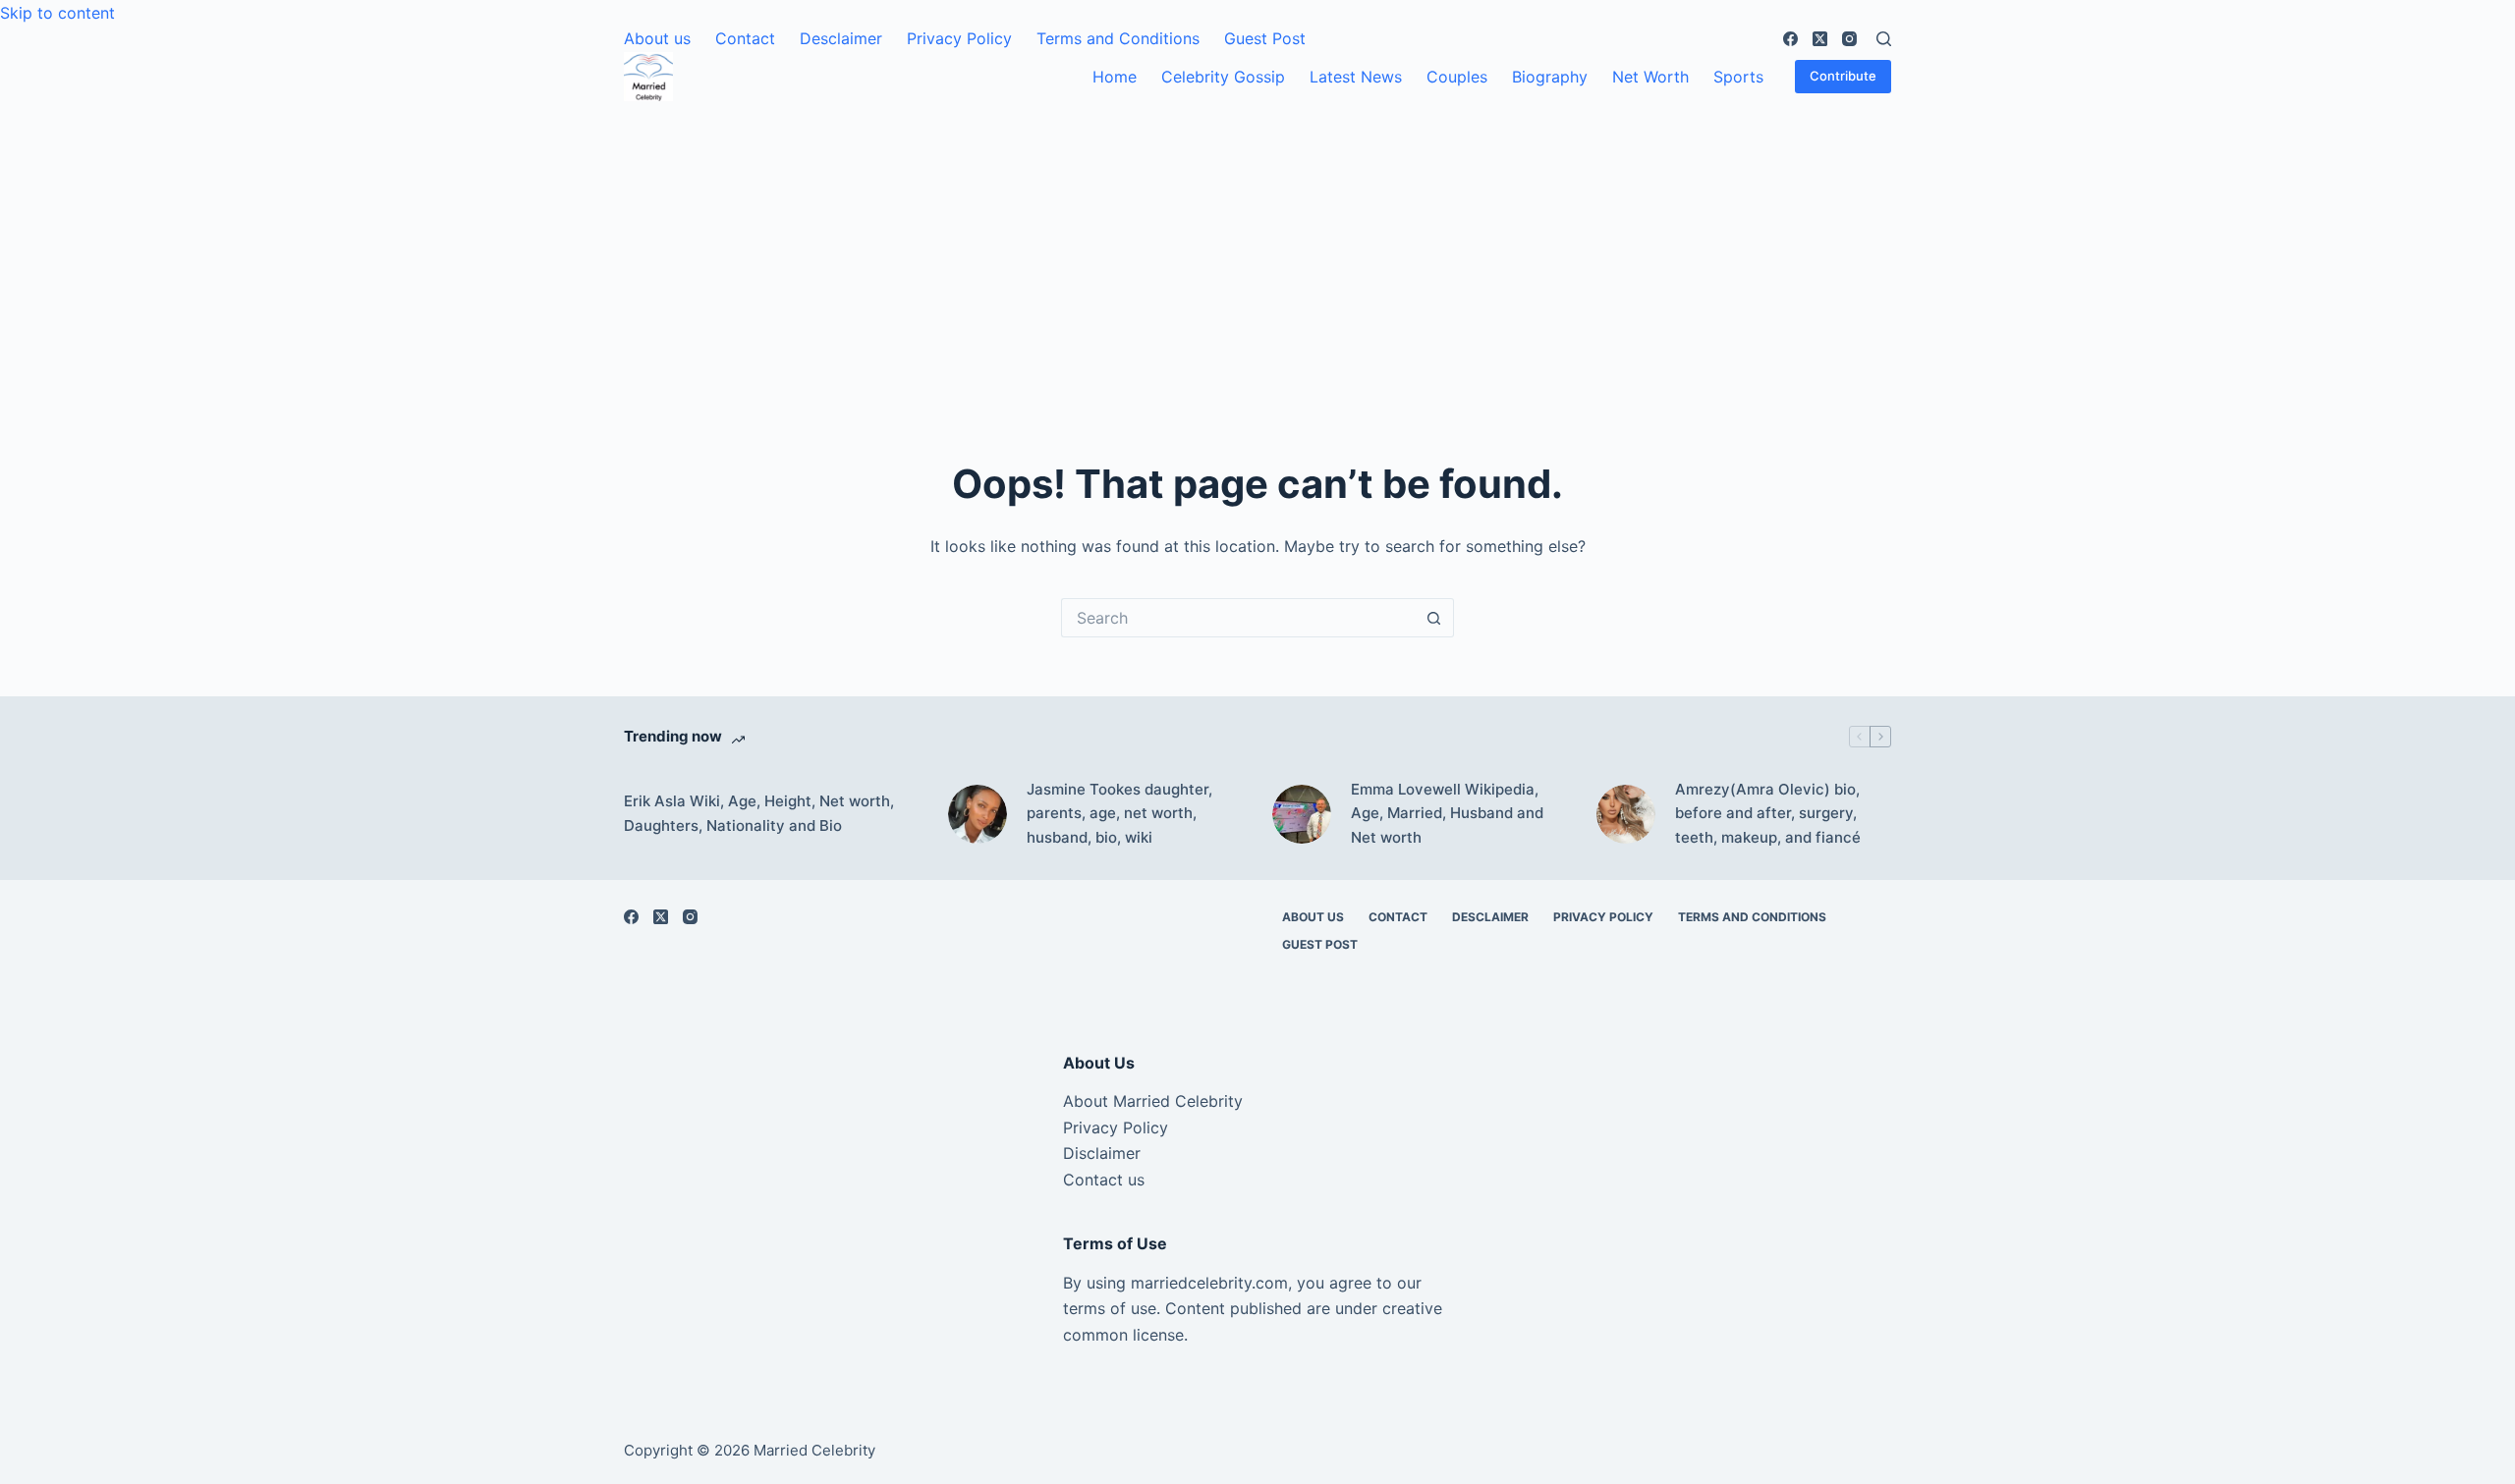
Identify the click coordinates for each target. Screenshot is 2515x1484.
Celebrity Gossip (1223, 77)
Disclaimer (1102, 1153)
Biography (1550, 77)
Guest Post (1265, 38)
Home (1115, 77)
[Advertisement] (1257, 248)
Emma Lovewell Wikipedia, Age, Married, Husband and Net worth (1447, 814)
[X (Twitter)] (1820, 39)
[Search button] (1434, 618)
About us (657, 38)
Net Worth (1650, 77)
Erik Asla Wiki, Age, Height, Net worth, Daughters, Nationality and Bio (759, 813)
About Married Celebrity (1153, 1101)
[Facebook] (1790, 39)
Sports (1738, 77)
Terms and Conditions (1118, 38)
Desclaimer (841, 38)
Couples (1457, 77)
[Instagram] (1849, 39)
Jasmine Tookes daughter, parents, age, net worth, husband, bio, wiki (1119, 814)
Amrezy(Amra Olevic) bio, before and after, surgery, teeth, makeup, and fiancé (1768, 814)
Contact (745, 38)
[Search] (1884, 39)
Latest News (1356, 77)
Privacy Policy (959, 38)
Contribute (1843, 76)
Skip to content (57, 13)
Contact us (1104, 1180)
